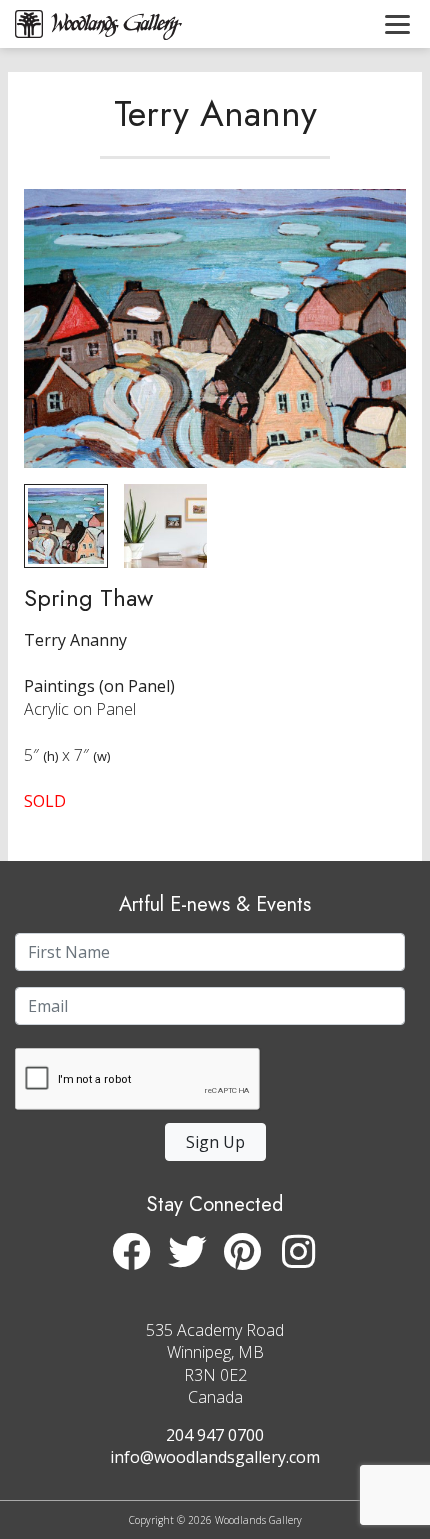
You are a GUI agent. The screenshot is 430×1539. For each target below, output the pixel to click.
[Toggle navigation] (397, 24)
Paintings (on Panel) (99, 686)
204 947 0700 (215, 1435)
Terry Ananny (215, 113)
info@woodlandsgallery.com (215, 1457)
